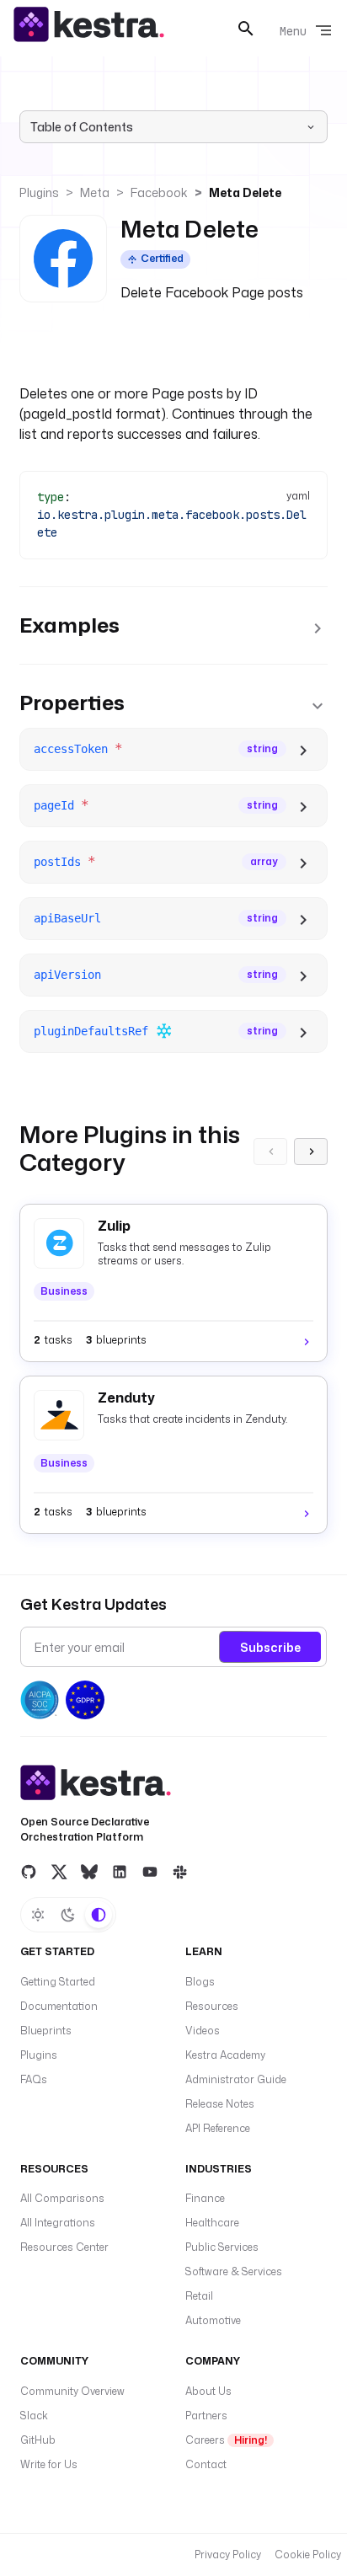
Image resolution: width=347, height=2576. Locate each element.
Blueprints (46, 2031)
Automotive (213, 2320)
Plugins (39, 192)
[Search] (246, 29)
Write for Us (49, 2464)
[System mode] (99, 1915)
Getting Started (58, 1982)
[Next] (311, 1152)
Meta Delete (245, 192)
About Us (208, 2391)
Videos (203, 2031)
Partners (206, 2416)
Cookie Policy (308, 2555)
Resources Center (64, 2247)
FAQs (34, 2079)
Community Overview (72, 2391)
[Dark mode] (68, 1915)
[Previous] (270, 1152)
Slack (34, 2416)
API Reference (218, 2128)
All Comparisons (62, 2198)
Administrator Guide (236, 2079)
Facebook (159, 192)
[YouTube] (150, 1871)
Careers (226, 2440)
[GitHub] (29, 1871)
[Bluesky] (89, 1871)
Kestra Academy (225, 2055)
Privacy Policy (228, 2555)
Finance (205, 2198)
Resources (212, 2006)
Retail (199, 2296)
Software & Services (234, 2271)
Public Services (222, 2247)
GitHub (38, 2440)
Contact (206, 2464)
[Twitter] (59, 1871)
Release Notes (220, 2104)
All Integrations (58, 2223)
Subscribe (270, 1647)
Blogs (200, 1982)
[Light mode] (38, 1915)
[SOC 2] (40, 1700)
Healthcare (212, 2223)
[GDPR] (85, 1700)
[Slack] (180, 1871)
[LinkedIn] (120, 1871)
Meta (95, 192)
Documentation (59, 2006)
